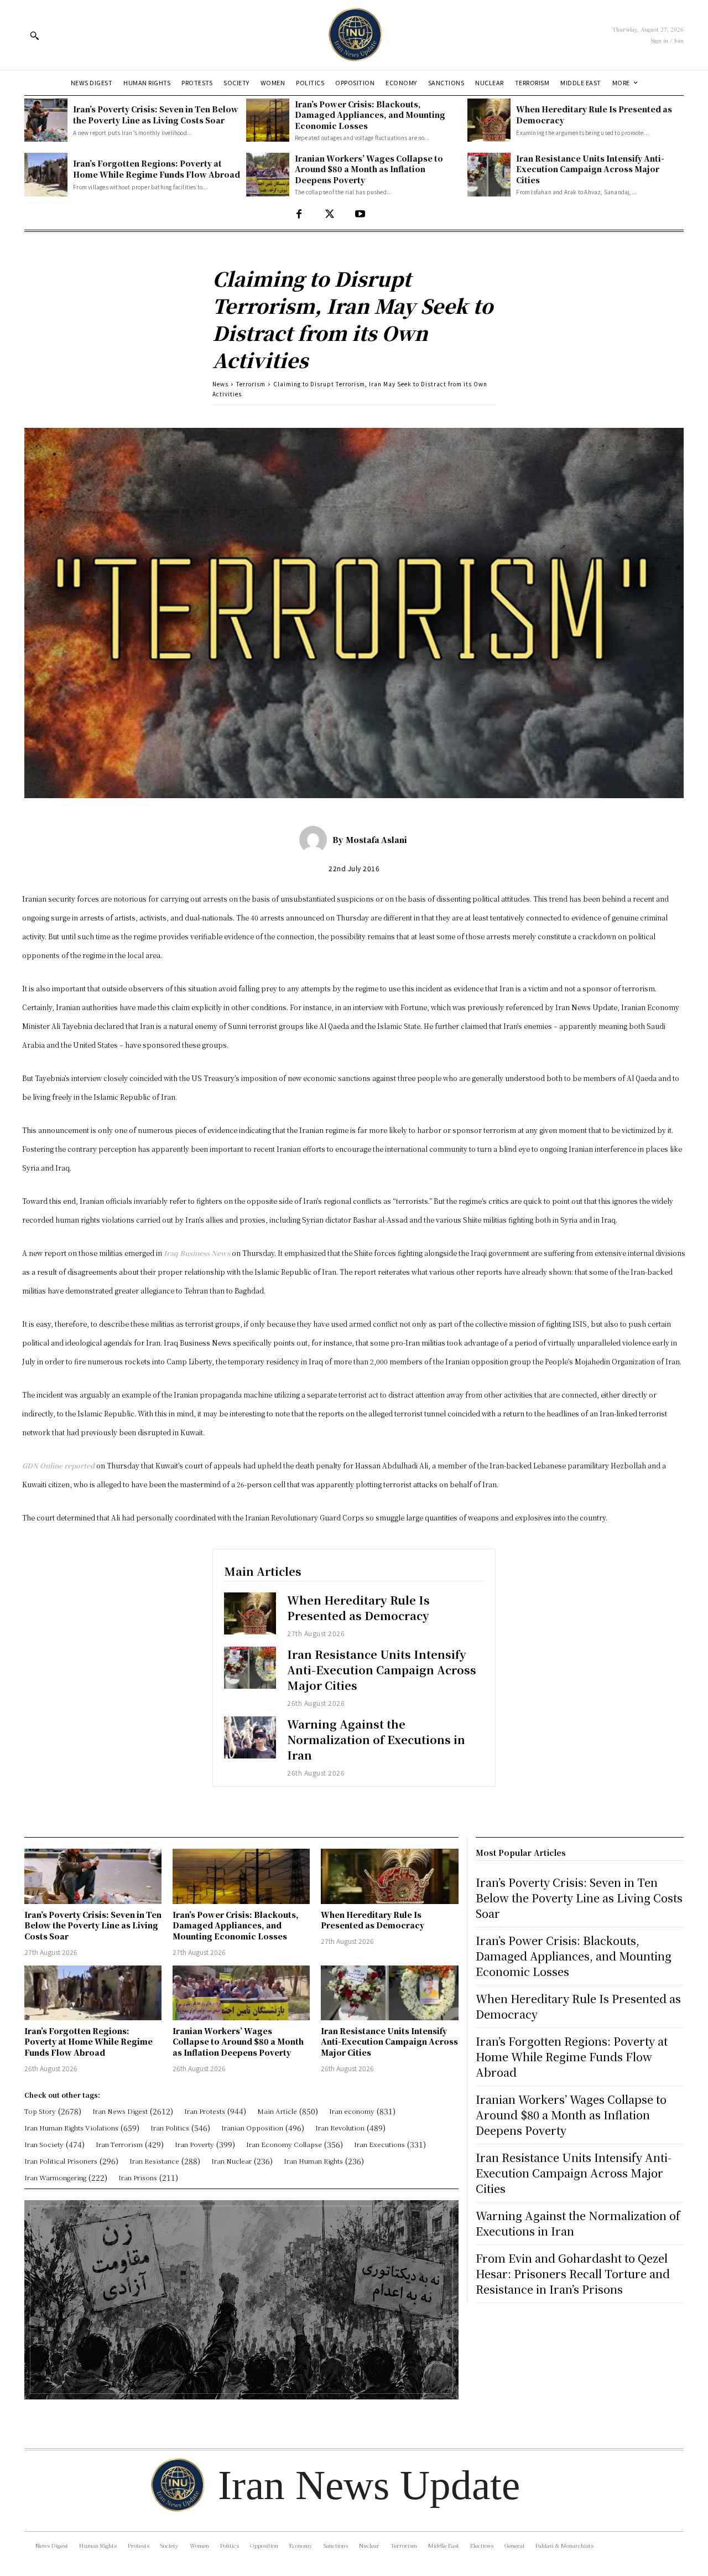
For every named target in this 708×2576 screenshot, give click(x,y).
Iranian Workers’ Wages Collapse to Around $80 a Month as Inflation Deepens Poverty (369, 169)
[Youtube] (360, 214)
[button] (34, 35)
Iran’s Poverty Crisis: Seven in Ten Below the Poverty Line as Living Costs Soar (156, 115)
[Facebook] (299, 214)
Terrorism (251, 384)
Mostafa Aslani (376, 840)
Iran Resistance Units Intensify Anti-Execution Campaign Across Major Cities (590, 169)
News (220, 384)
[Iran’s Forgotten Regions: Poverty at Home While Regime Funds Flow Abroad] (46, 174)
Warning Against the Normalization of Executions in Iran (376, 1739)
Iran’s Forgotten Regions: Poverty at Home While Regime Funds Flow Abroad (157, 169)
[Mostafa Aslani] (316, 840)
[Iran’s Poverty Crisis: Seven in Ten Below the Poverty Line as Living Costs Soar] (46, 120)
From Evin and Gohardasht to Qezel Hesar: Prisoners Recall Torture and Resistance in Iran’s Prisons (573, 2274)
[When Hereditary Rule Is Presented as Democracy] (489, 120)
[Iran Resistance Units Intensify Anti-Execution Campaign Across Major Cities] (489, 174)
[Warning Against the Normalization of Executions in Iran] (250, 1737)
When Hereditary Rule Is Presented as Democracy (358, 1608)
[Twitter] (329, 214)
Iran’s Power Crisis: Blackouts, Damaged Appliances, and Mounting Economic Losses (370, 115)
